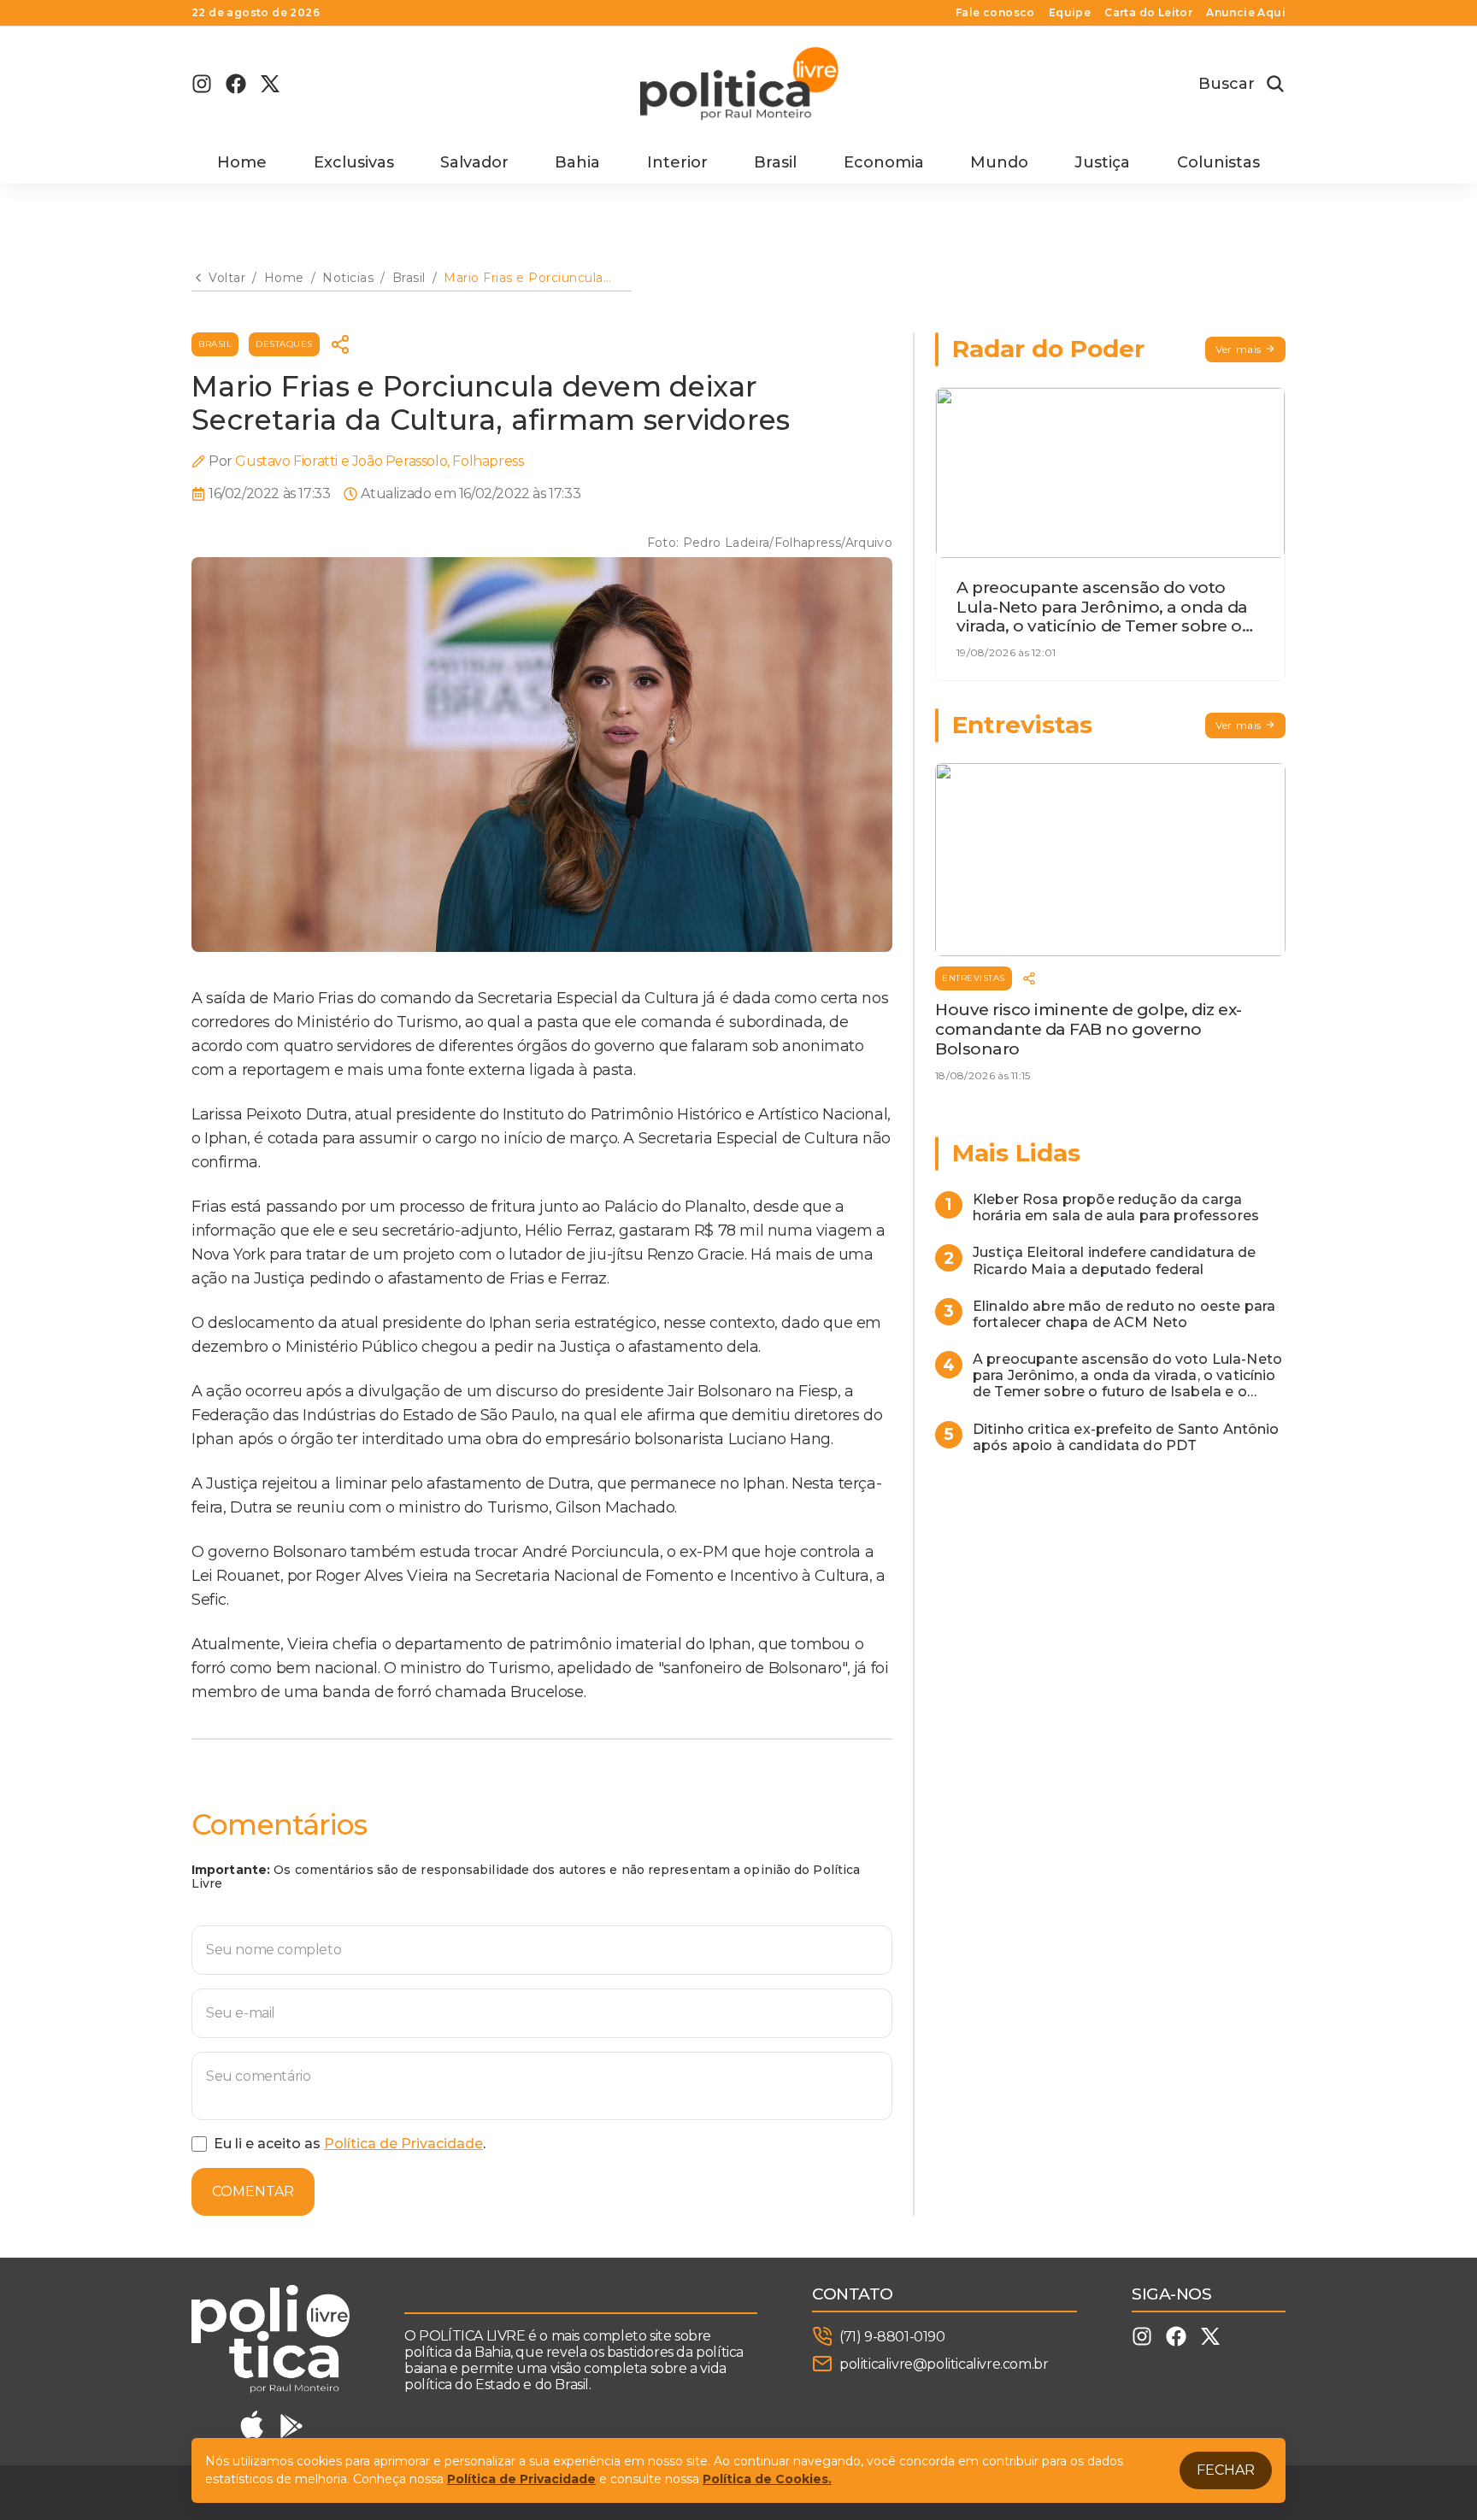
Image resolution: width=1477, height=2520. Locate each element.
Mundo (999, 162)
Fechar (1226, 2470)
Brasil (775, 162)
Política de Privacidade (403, 2144)
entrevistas (974, 978)
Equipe (1070, 13)
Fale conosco (995, 13)
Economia (884, 162)
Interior (677, 162)
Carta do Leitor (1148, 13)
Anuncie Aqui (1246, 13)
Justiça (1102, 162)
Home (242, 162)
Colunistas (1218, 162)
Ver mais (1239, 349)
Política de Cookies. (767, 2479)
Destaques (284, 344)
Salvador (474, 162)
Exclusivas (354, 162)
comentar (253, 2191)
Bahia (577, 162)
